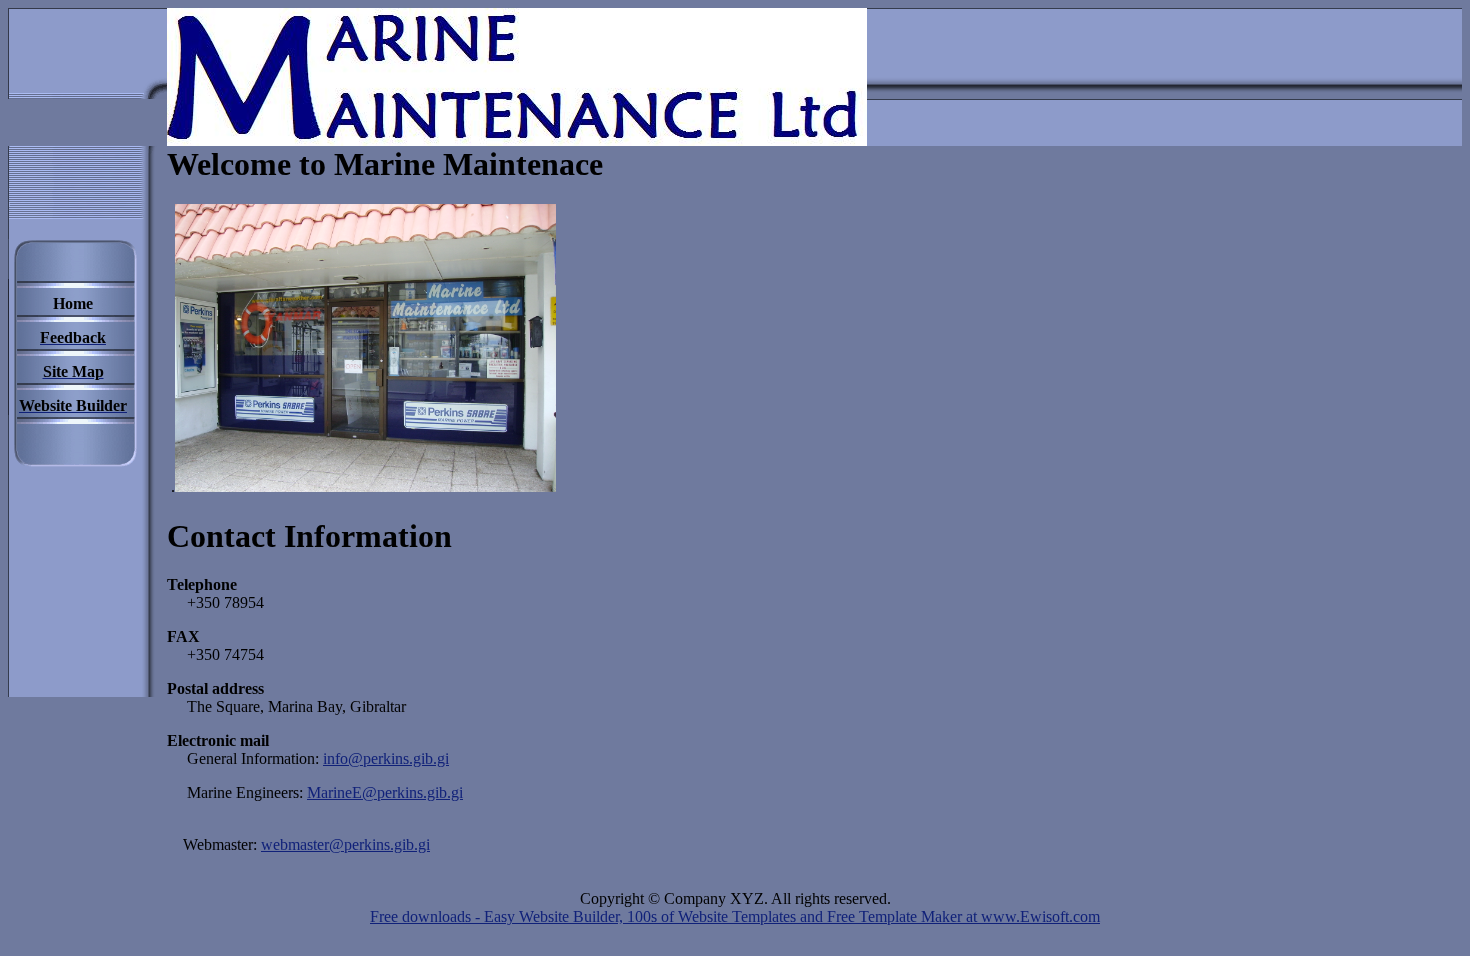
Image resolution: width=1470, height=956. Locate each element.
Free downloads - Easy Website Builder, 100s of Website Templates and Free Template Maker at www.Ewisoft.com (735, 916)
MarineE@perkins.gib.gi (385, 792)
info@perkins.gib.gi (386, 758)
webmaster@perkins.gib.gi (345, 844)
